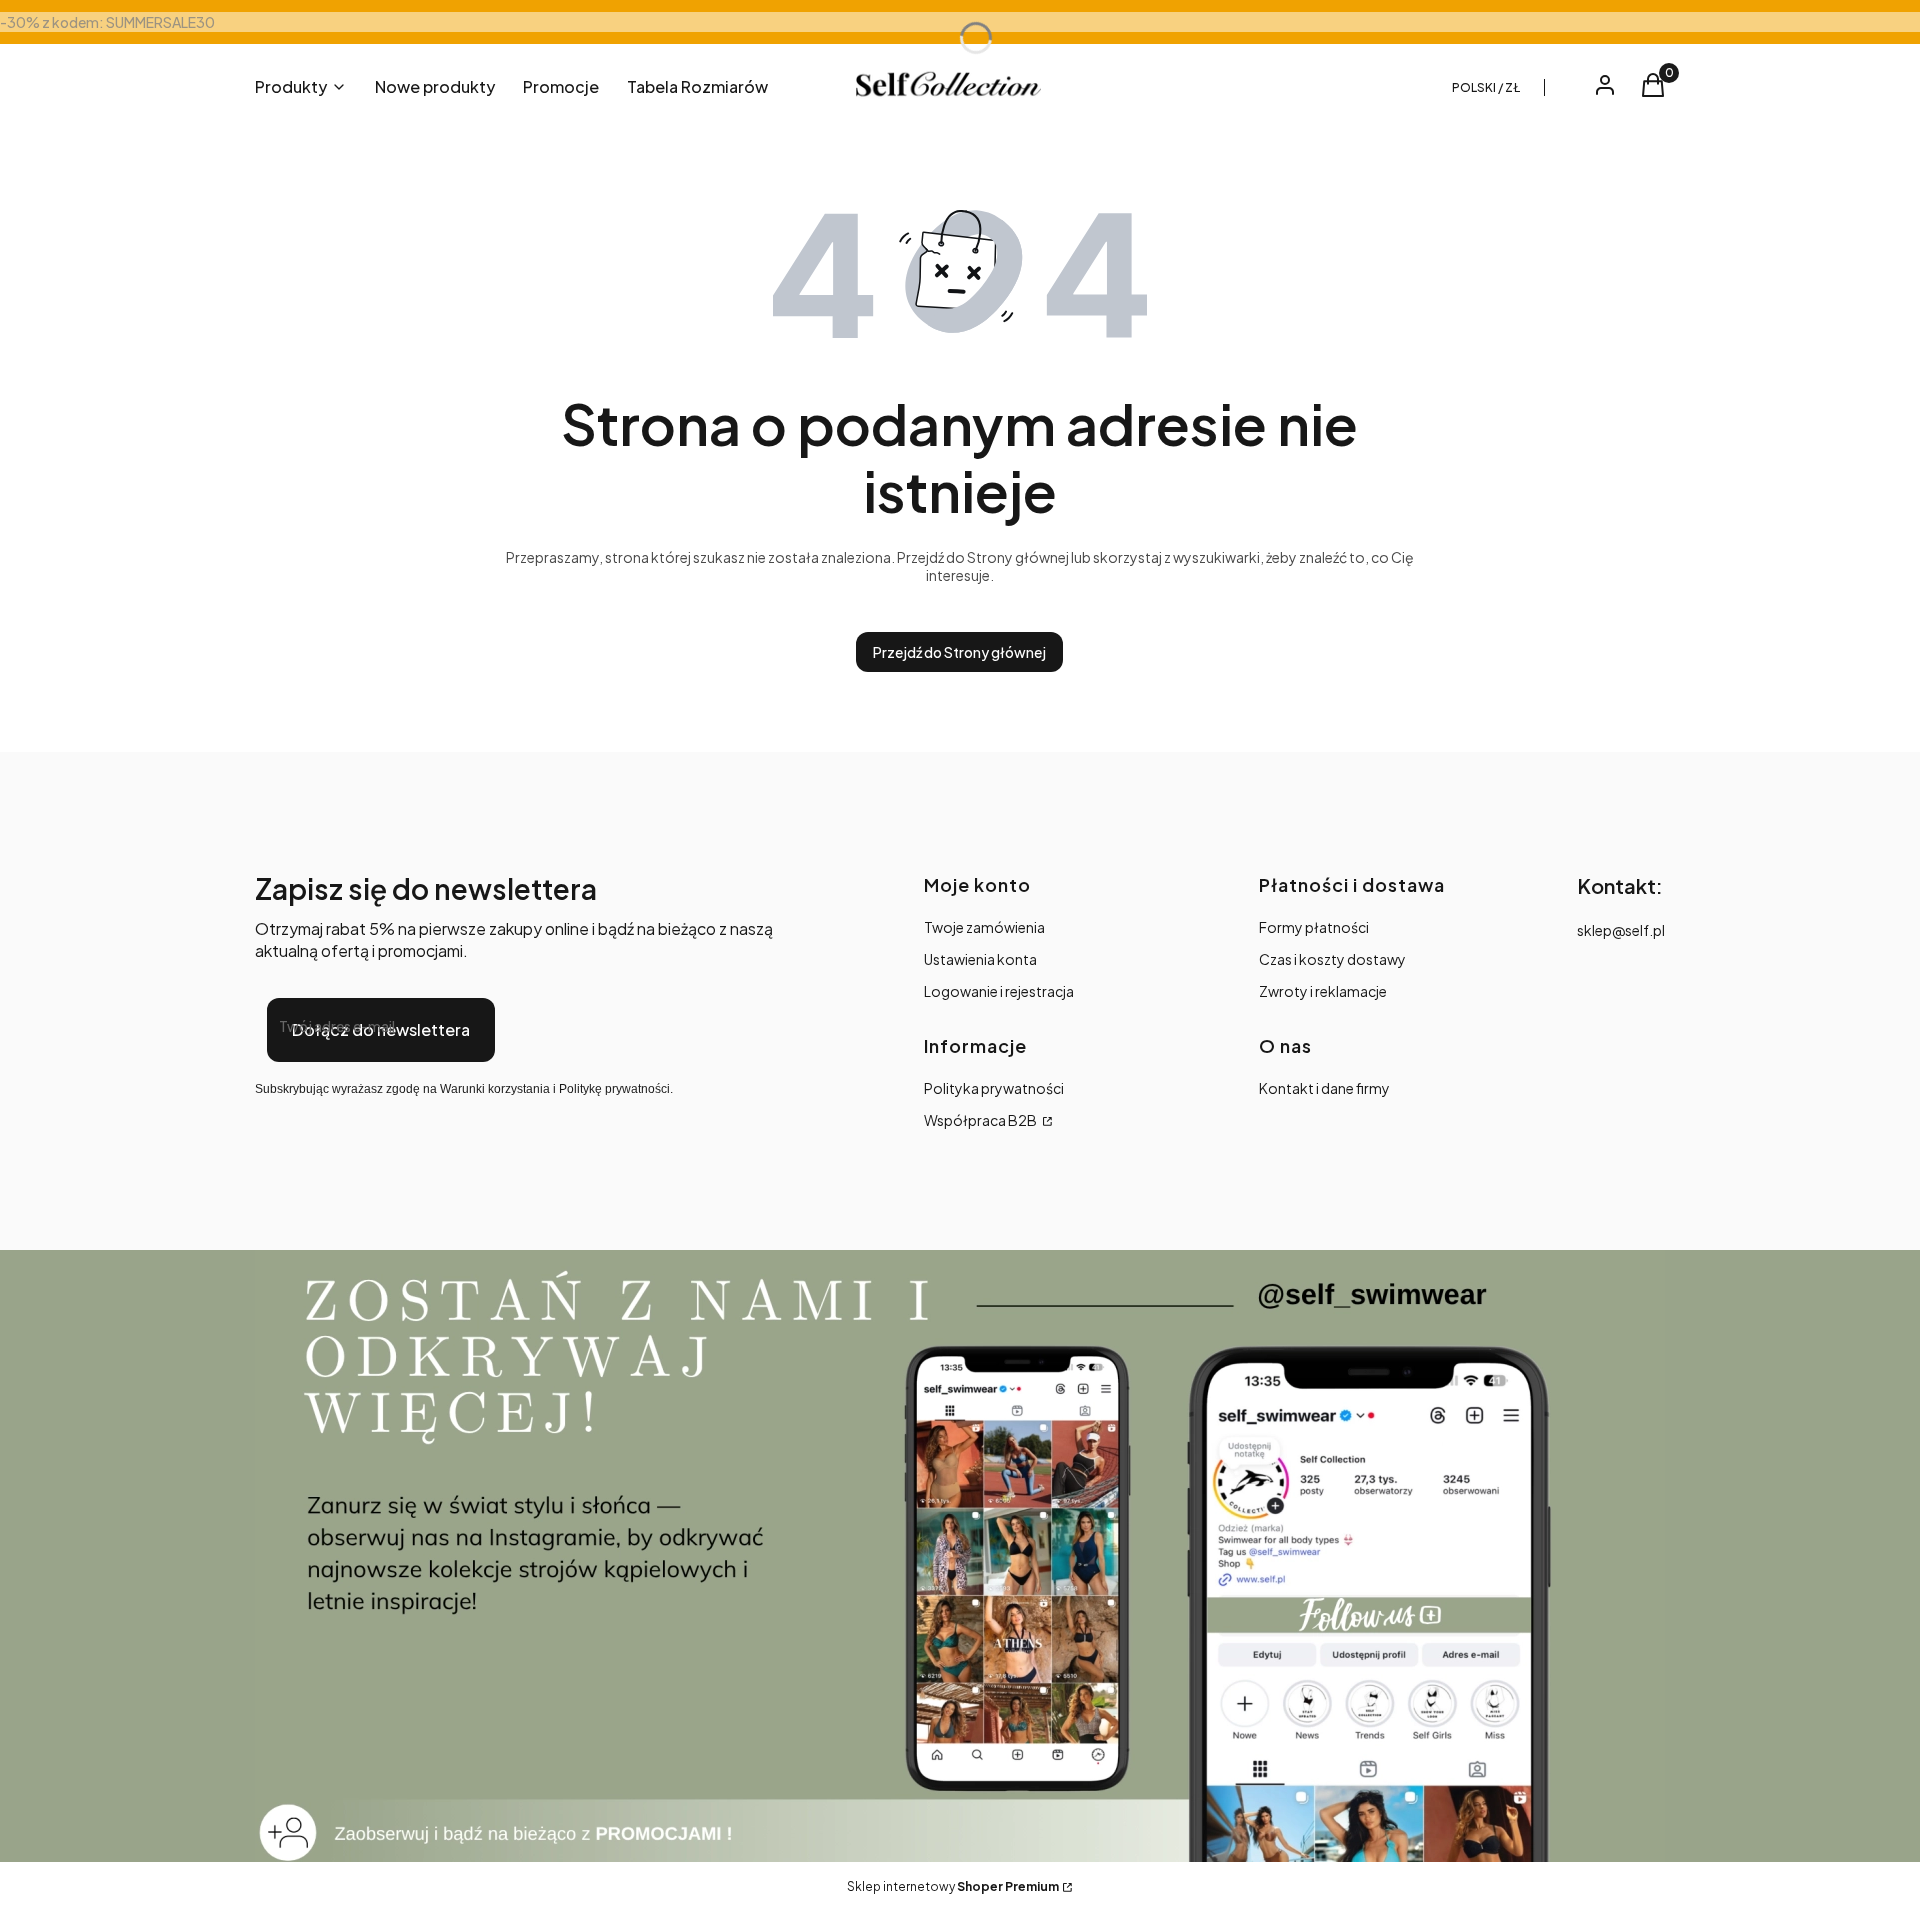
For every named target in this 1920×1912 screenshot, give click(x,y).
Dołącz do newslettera (381, 1029)
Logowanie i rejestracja (999, 991)
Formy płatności (1314, 927)
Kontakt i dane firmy (1324, 1088)
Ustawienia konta (980, 959)
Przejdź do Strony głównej (959, 652)
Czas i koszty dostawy (1332, 959)
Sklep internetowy (953, 1886)
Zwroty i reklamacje (1323, 991)
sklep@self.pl (1621, 930)
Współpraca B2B (981, 1120)
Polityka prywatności (994, 1088)
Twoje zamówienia (984, 927)
